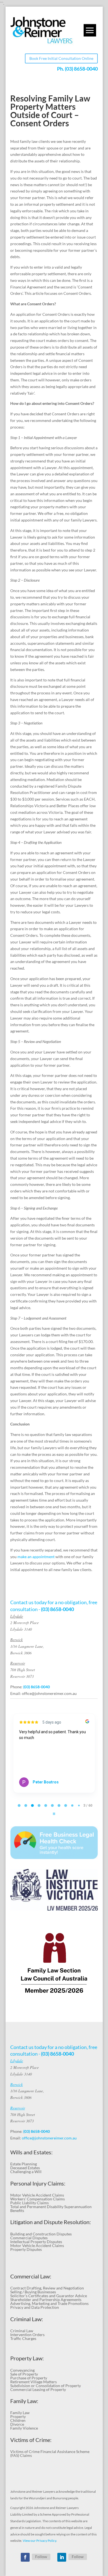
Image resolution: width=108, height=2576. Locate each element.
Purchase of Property (29, 2378)
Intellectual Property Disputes (36, 2242)
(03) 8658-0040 (81, 69)
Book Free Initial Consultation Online (61, 58)
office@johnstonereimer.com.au (49, 1693)
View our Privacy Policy (39, 2541)
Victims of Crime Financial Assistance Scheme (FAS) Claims (50, 2453)
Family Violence (24, 2428)
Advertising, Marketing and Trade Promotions (49, 2303)
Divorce (17, 2424)
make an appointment (36, 1557)
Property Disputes (26, 2249)
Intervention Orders (27, 2335)
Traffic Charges (23, 2338)
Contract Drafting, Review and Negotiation (47, 2288)
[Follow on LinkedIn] (62, 2557)
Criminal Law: (27, 2319)
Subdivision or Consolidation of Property (46, 2386)
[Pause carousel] (54, 1814)
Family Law (20, 2413)
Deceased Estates (25, 2168)
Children (18, 2420)
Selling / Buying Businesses (33, 2292)
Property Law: (27, 2358)
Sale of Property (24, 2374)
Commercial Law (30, 2276)
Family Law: (24, 2401)
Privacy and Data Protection (35, 2307)
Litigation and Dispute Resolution (50, 2222)
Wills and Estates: (31, 2152)
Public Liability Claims (29, 2203)
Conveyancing (22, 2370)
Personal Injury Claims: (38, 2183)
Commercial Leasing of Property (38, 2389)
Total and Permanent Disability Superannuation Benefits (51, 2209)
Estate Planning (24, 2164)
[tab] (19, 1805)
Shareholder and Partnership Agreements (46, 2300)
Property (18, 2416)
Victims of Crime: (31, 2440)
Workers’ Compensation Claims (38, 2199)
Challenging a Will (26, 2172)
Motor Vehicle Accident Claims (37, 2195)
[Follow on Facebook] (25, 2557)
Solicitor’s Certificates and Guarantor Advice (49, 2296)
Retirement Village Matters (34, 2382)
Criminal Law (22, 2331)
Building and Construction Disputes (41, 2234)
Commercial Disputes (29, 2238)
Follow (41, 2557)
